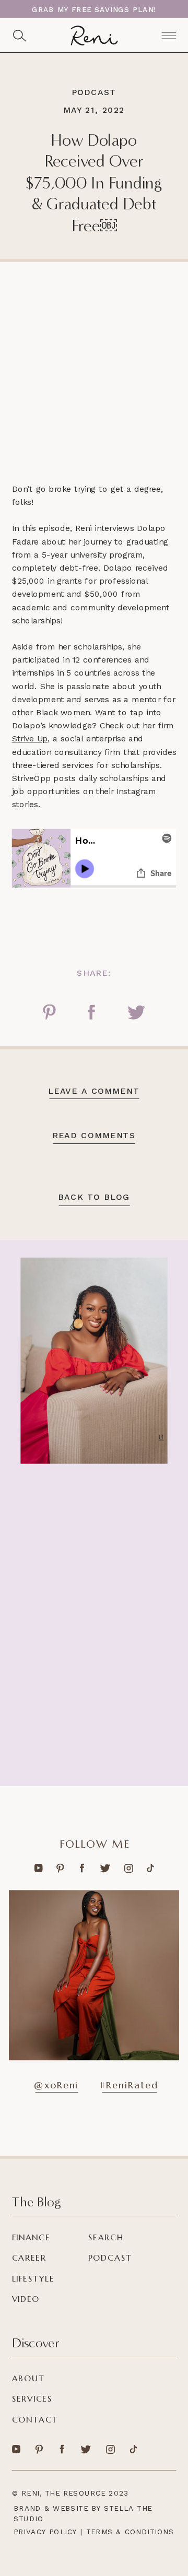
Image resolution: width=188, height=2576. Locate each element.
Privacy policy (45, 2532)
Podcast (94, 92)
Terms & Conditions (130, 2532)
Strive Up (30, 739)
